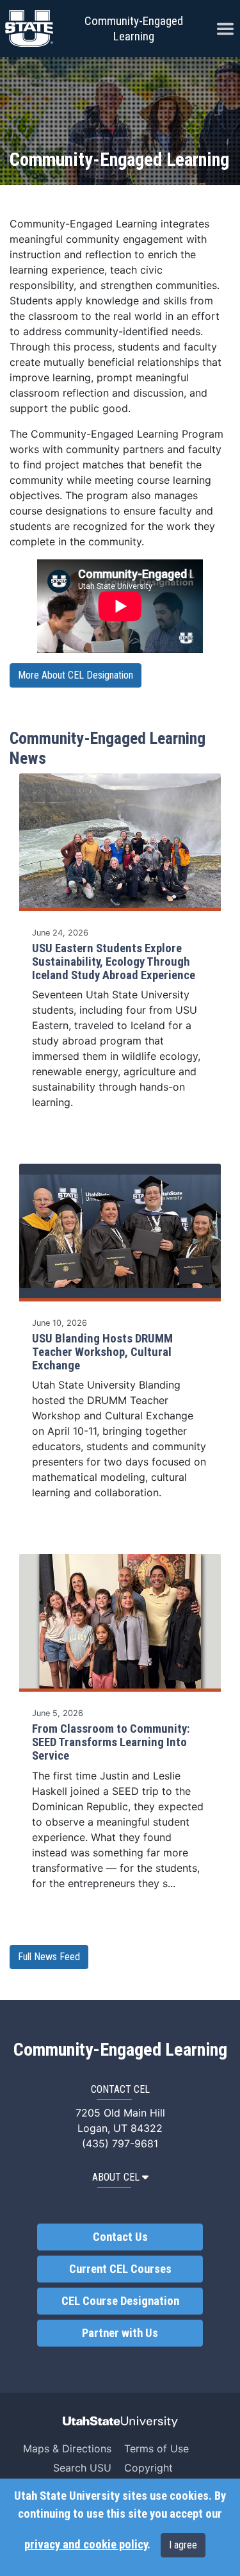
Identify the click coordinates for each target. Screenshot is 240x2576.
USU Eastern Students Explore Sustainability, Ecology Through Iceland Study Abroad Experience (114, 962)
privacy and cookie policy (86, 2545)
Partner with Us (120, 2333)
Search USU (82, 2468)
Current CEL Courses (120, 2269)
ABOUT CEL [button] (116, 2177)
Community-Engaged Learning (134, 29)
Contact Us (120, 2237)
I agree (183, 2545)
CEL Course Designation (120, 2301)
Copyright (148, 2468)
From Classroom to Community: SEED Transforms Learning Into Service (111, 1742)
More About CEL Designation (76, 675)
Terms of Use (156, 2448)
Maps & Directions (67, 2448)
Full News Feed (49, 1957)
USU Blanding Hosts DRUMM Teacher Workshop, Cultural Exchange (102, 1352)
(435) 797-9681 (120, 2143)
